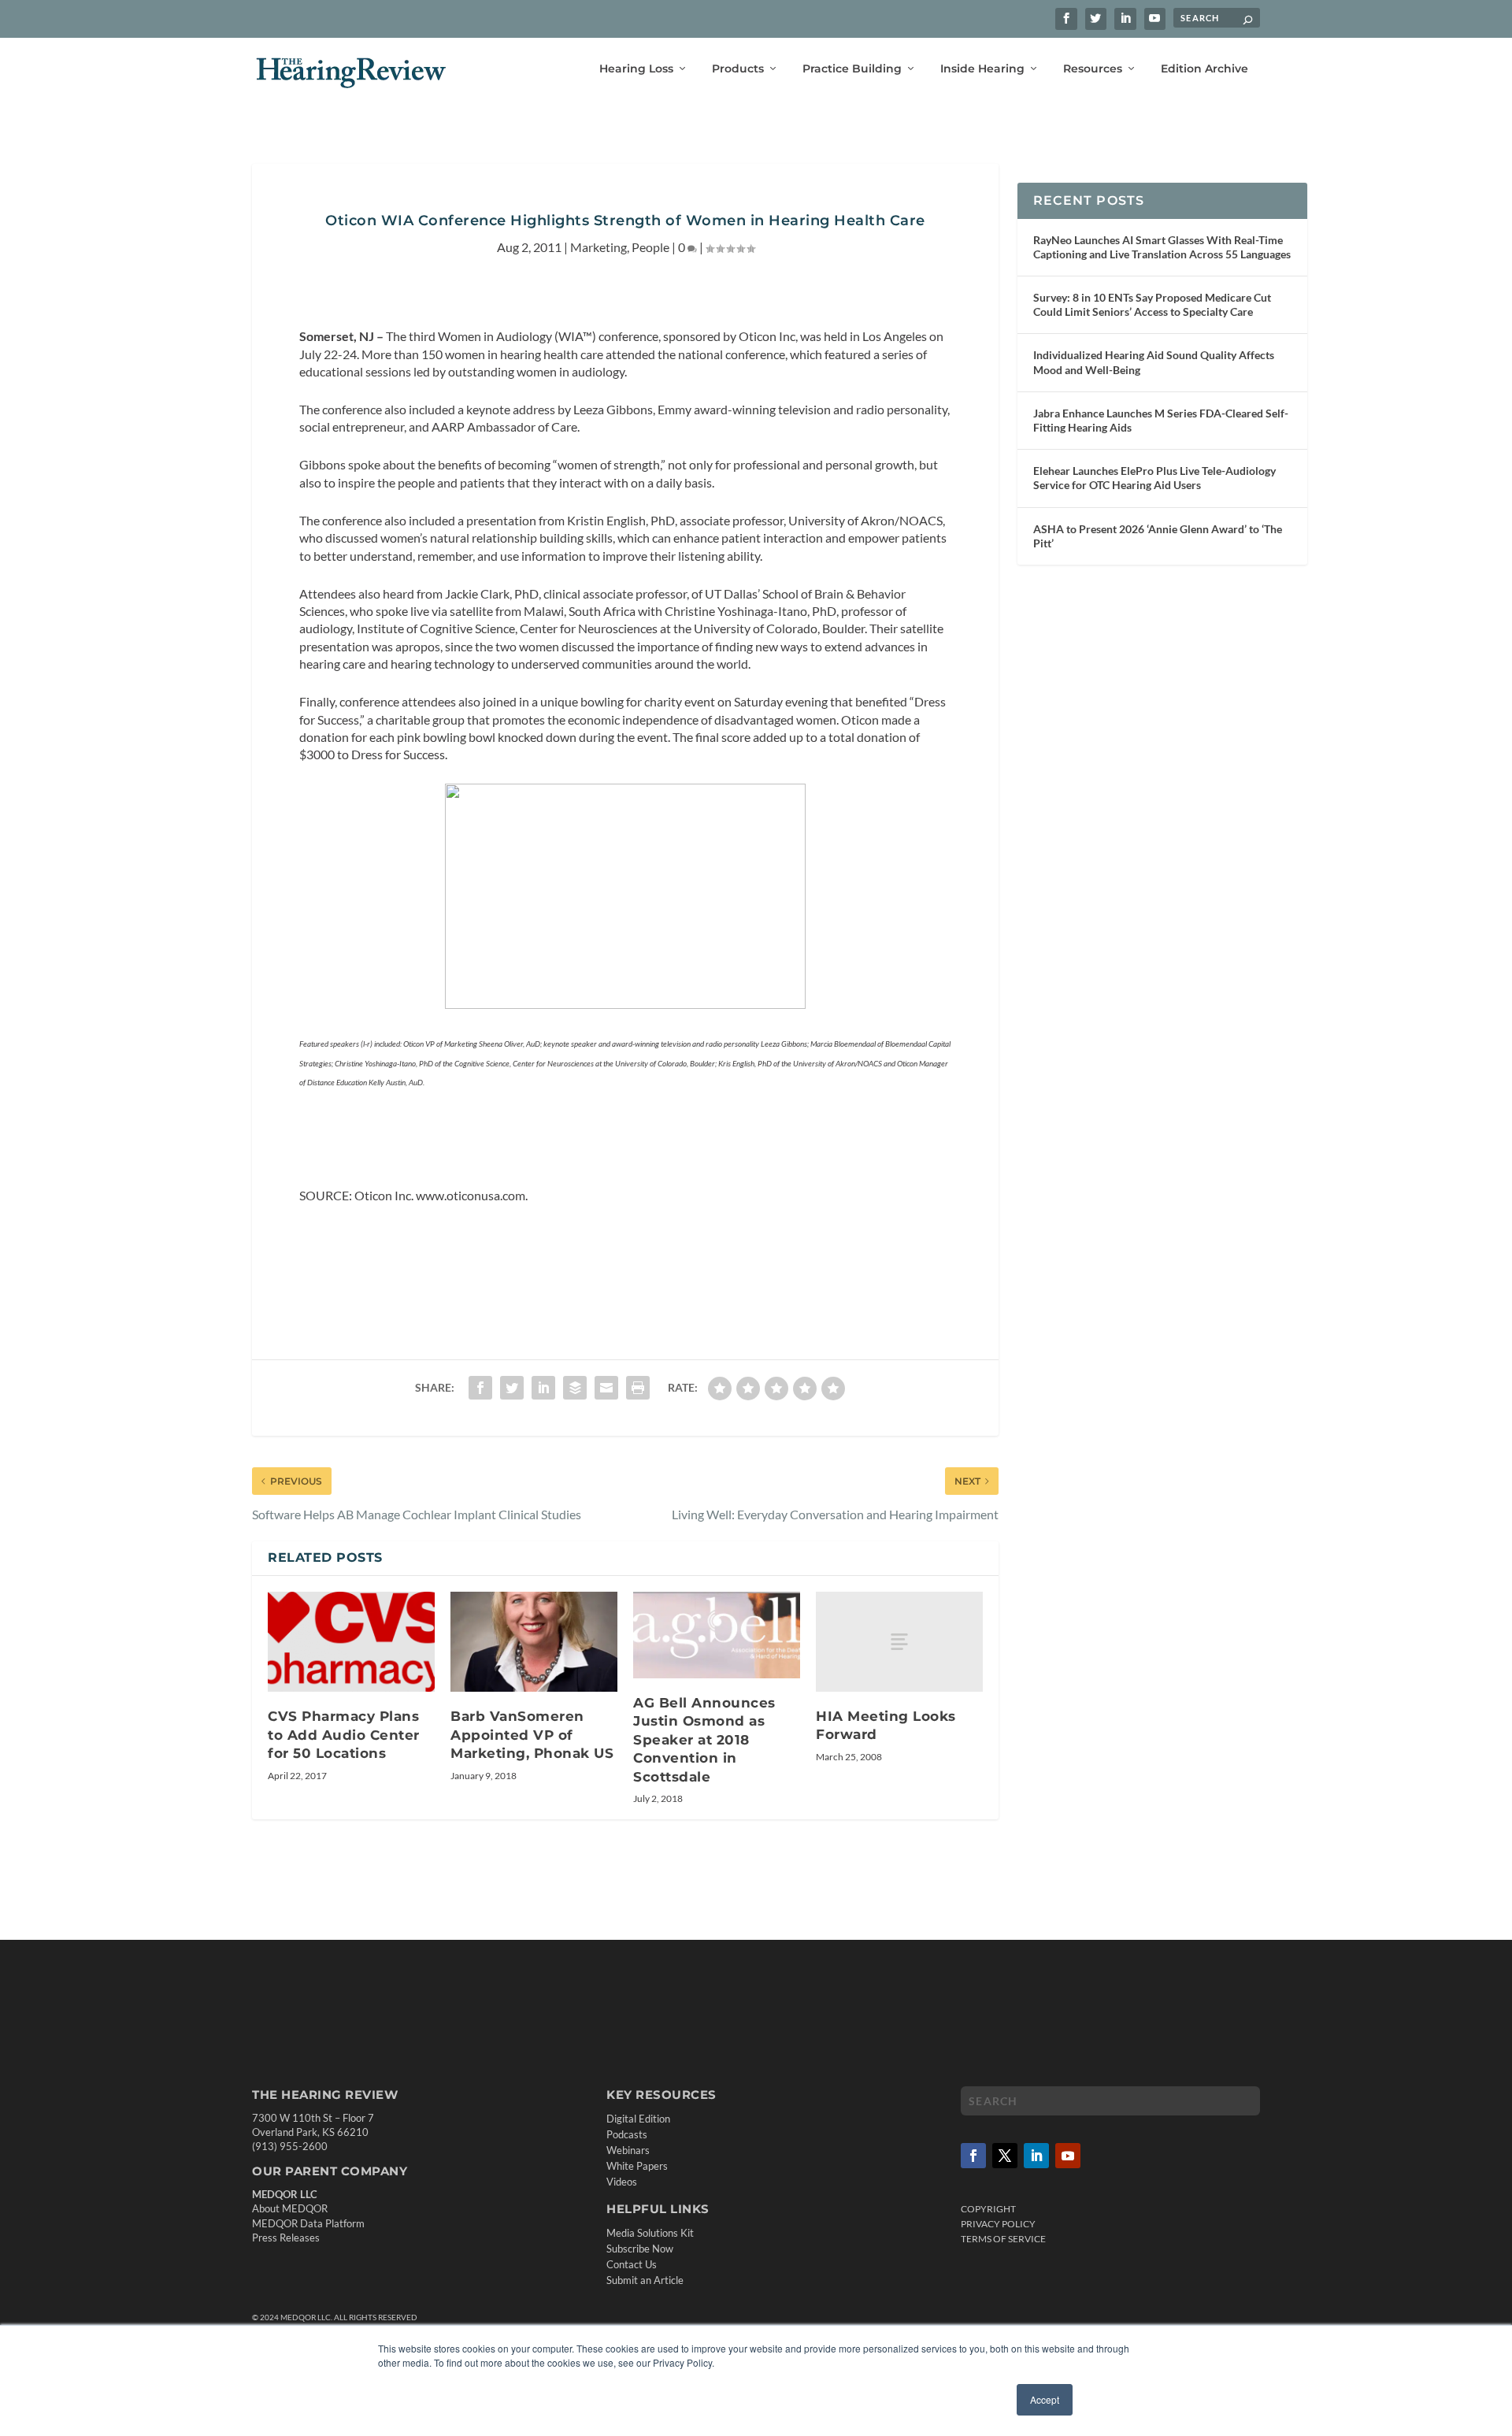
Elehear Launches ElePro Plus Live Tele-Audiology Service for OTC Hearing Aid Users (1154, 478)
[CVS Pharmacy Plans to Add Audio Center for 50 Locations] (351, 1642)
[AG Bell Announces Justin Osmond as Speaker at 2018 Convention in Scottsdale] (717, 1635)
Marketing (598, 247)
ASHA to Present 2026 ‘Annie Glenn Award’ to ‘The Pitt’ (1158, 536)
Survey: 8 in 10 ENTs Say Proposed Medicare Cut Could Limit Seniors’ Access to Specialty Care (1152, 304)
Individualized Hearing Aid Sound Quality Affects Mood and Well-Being (1154, 362)
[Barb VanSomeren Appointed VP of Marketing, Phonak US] (534, 1642)
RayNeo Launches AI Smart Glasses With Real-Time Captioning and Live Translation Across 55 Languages (1162, 247)
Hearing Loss (636, 69)
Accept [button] (1045, 2399)
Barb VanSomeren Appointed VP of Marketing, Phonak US (532, 1735)
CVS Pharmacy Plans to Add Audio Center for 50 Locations (344, 1735)
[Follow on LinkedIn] (1036, 2156)
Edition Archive (1204, 69)
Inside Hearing (982, 69)
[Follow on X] (1005, 2156)
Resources (1093, 69)
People (650, 247)
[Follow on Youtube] (1068, 2156)
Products (738, 69)
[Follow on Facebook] (973, 2156)
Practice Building (852, 69)
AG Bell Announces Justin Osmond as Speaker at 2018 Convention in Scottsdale (704, 1740)
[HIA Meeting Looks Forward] (899, 1642)
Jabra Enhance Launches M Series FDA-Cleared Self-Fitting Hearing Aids (1161, 420)
